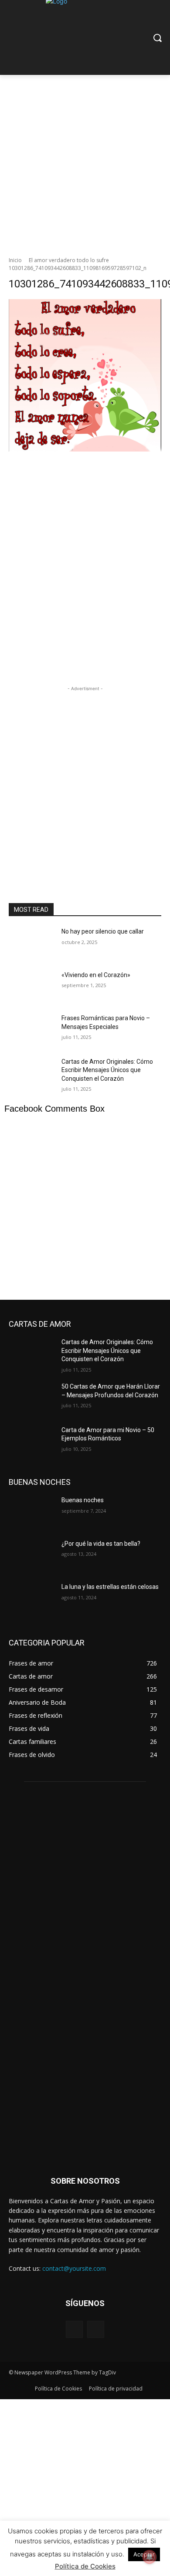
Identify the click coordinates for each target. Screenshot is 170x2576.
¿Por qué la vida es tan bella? (101, 1544)
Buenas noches (83, 1500)
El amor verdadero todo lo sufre (69, 260)
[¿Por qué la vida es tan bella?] (32, 1556)
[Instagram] (96, 2329)
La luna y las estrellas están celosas (110, 1587)
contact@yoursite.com (74, 2268)
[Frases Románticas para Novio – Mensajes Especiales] (32, 1030)
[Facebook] (74, 2329)
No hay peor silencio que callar (103, 931)
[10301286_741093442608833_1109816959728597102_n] (85, 462)
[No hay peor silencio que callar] (32, 944)
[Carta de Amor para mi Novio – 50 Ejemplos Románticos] (32, 1442)
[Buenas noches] (32, 1512)
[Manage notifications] (150, 2557)
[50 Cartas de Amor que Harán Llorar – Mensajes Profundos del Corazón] (32, 1399)
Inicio (15, 260)
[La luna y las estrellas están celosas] (32, 1599)
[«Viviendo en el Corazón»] (32, 987)
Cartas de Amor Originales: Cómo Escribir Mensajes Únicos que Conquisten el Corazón (107, 1070)
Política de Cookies (85, 2566)
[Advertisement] (85, 163)
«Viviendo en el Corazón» (96, 975)
